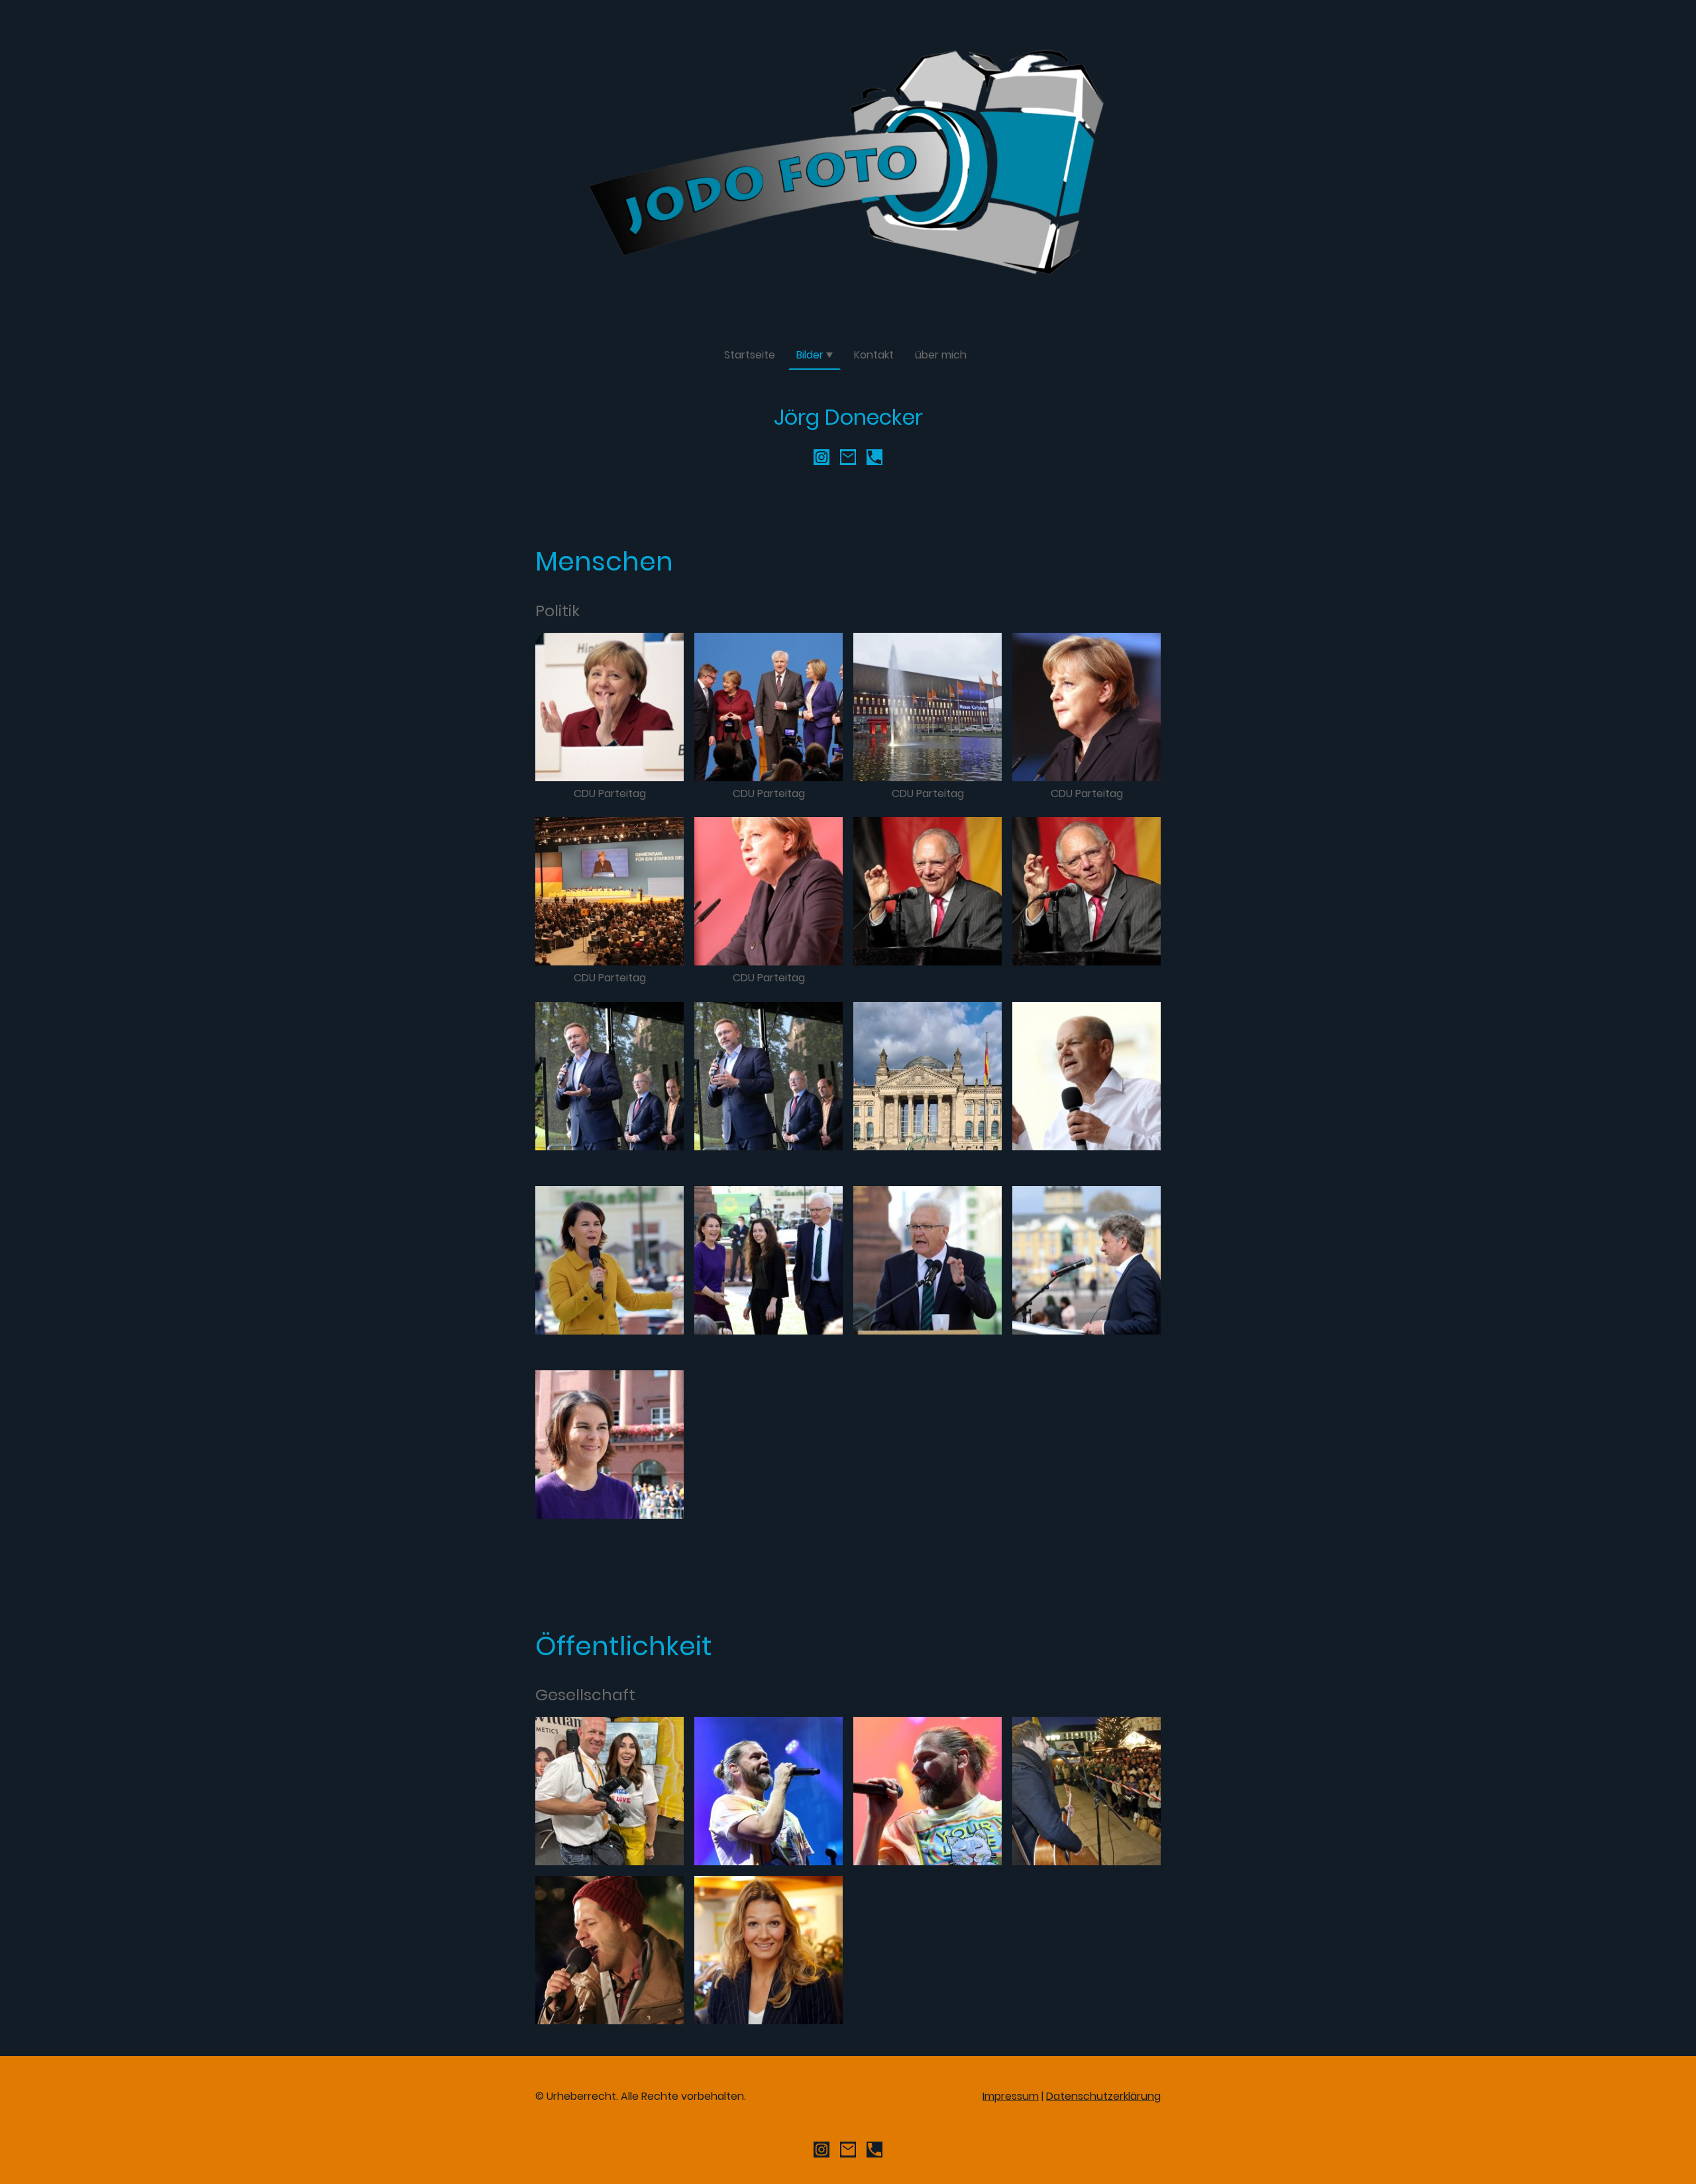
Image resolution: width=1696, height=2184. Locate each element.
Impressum (1011, 2096)
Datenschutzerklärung (1103, 2096)
